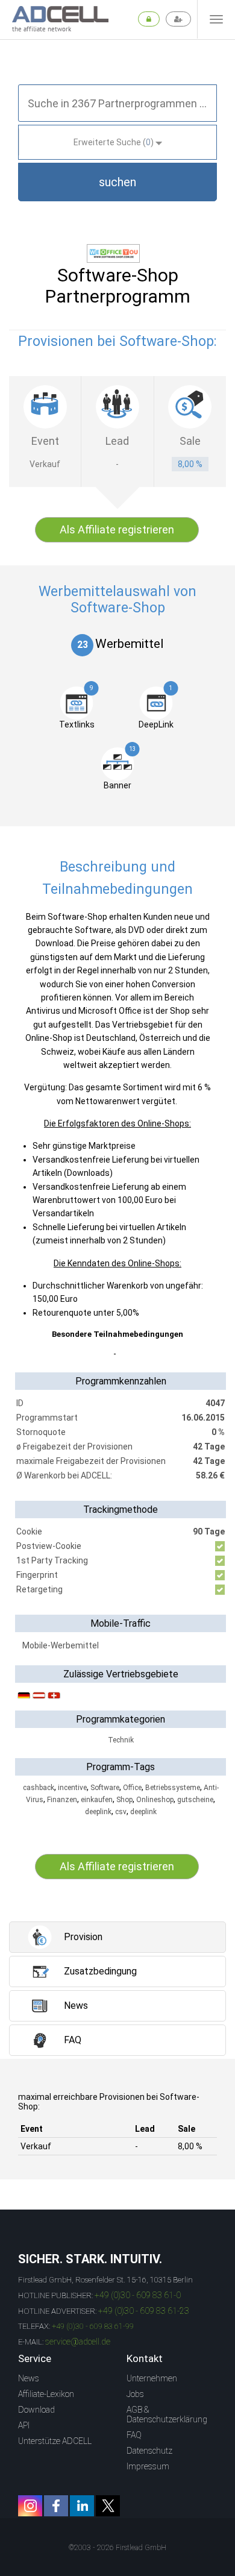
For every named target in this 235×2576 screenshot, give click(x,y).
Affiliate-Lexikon (46, 2394)
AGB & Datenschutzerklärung (167, 2414)
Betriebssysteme (173, 1788)
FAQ (134, 2435)
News (29, 2378)
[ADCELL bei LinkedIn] (82, 2506)
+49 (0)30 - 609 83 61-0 (138, 2295)
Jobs (135, 2394)
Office (132, 1788)
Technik (121, 1740)
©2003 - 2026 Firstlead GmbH (117, 2548)
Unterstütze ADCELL (55, 2441)
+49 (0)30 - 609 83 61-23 (144, 2311)
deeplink (98, 1812)
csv (121, 1812)
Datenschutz (149, 2451)
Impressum (148, 2466)
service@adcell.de (78, 2342)
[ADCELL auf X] (108, 2506)
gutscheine (195, 1800)
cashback (39, 1788)
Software (105, 1788)
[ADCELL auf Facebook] (56, 2506)
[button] (117, 182)
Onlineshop (155, 1800)
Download (36, 2410)
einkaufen (97, 1800)
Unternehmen (152, 2378)
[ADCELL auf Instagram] (30, 2506)
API (24, 2425)
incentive (72, 1788)
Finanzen (62, 1800)
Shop (124, 1800)
